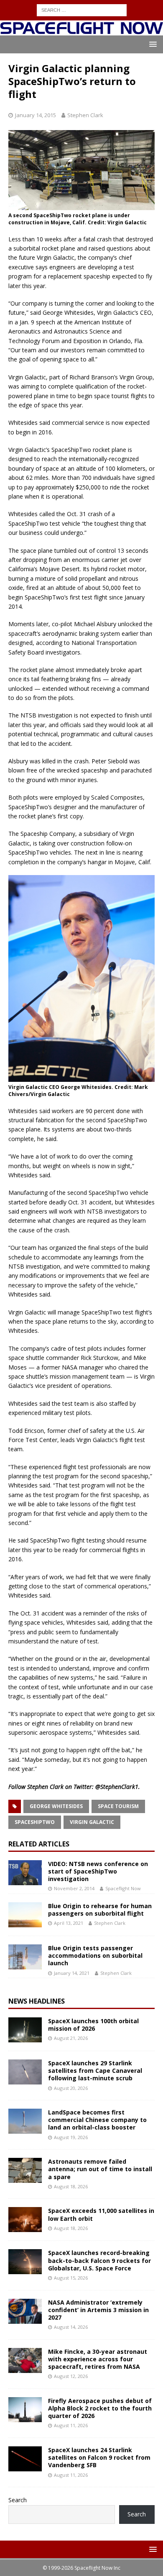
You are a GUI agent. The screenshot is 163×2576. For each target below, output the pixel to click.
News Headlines (37, 2001)
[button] (152, 44)
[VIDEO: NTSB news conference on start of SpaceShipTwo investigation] (25, 1873)
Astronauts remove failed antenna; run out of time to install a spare (100, 2169)
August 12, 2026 (71, 2376)
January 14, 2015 (36, 115)
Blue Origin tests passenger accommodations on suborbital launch (95, 1955)
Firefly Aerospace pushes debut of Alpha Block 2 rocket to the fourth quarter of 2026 (100, 2408)
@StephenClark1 (117, 1787)
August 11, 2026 (71, 2425)
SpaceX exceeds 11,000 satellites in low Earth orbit (101, 2214)
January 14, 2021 (72, 1973)
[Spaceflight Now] (81, 31)
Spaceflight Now (123, 1888)
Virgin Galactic (92, 1822)
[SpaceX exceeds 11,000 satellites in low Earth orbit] (25, 2220)
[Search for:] (82, 9)
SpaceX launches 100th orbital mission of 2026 (93, 2025)
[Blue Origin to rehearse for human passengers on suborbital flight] (25, 1915)
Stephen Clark (85, 115)
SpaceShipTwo (35, 1822)
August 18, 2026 (71, 2186)
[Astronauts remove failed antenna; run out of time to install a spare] (25, 2170)
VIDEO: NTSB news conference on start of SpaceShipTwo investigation (98, 1871)
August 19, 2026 (71, 2137)
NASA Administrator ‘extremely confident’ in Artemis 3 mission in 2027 (98, 2310)
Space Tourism (118, 1806)
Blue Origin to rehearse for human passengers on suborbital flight (100, 1910)
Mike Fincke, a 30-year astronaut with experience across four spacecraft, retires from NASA (98, 2359)
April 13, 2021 (69, 1923)
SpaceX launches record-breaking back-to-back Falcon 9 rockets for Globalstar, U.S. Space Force (99, 2260)
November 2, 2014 (74, 1888)
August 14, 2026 (71, 2327)
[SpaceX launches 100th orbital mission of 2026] (25, 2030)
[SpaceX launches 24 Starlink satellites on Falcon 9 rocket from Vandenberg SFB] (25, 2459)
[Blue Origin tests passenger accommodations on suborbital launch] (25, 1957)
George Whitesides (56, 1806)
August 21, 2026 (71, 2038)
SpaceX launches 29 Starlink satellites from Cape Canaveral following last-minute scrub (95, 2071)
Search (18, 2500)
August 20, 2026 (71, 2088)
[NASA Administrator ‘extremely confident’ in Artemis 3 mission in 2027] (25, 2311)
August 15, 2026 (71, 2278)
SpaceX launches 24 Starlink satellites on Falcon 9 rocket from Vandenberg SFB (99, 2457)
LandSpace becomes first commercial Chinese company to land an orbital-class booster (97, 2120)
